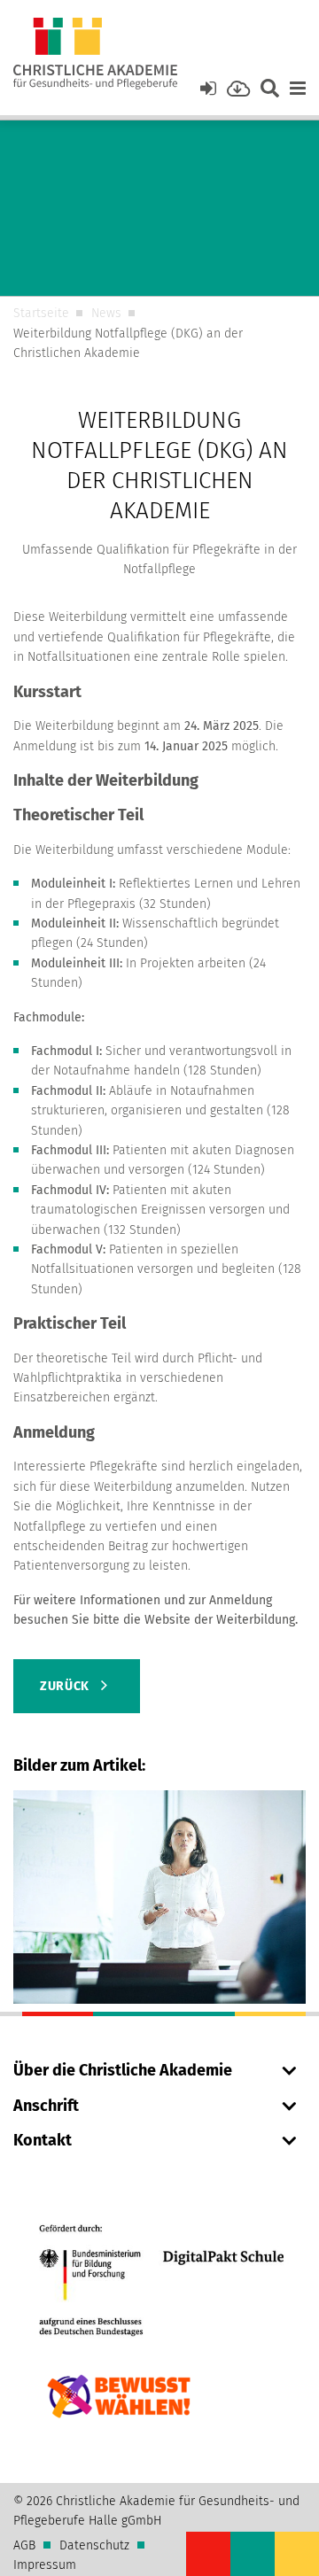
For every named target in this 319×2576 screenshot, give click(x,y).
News (106, 313)
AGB (24, 2545)
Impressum (45, 2565)
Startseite (41, 313)
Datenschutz (94, 2545)
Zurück (66, 1686)
